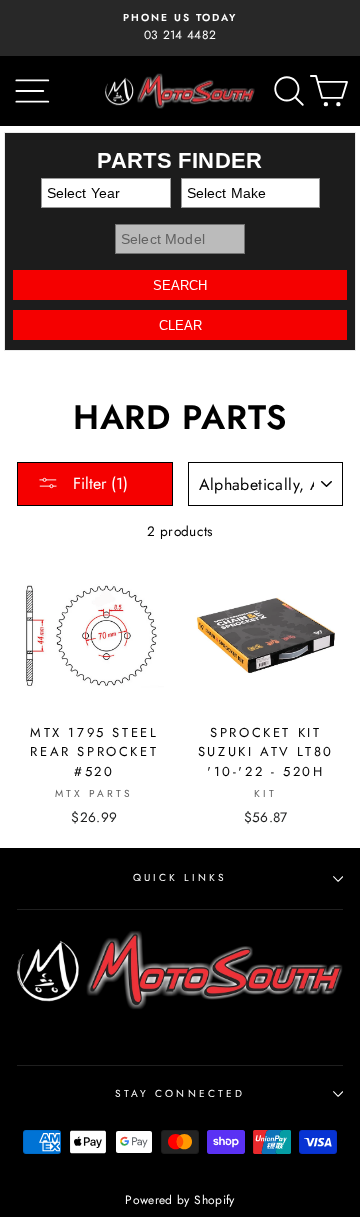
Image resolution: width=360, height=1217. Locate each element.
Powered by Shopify (179, 1200)
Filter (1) (98, 483)
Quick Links (180, 877)
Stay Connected (180, 1093)
